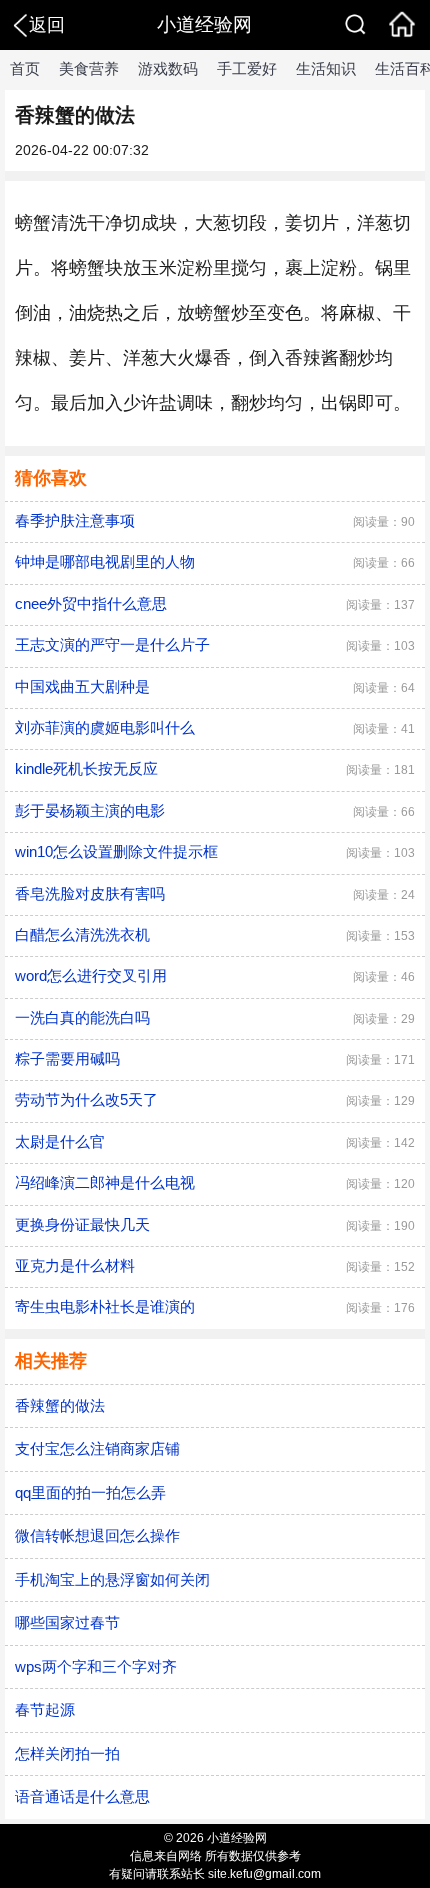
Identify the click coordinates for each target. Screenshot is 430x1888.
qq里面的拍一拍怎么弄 (90, 1492)
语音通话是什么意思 (82, 1796)
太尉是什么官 (60, 1141)
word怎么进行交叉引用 (91, 975)
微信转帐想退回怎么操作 (97, 1535)
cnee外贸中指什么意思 (91, 603)
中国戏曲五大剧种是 (82, 686)
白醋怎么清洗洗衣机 (82, 934)
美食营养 (89, 68)
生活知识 (326, 68)
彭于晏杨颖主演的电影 (90, 810)
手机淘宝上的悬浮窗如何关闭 (112, 1579)
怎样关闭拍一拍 (67, 1753)
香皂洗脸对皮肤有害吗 (90, 893)
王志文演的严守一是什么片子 (112, 644)
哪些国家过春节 (67, 1622)
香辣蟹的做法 (60, 1405)
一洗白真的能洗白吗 (82, 1017)
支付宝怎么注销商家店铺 (97, 1448)
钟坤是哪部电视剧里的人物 (105, 561)
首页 (25, 68)
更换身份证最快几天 (82, 1224)
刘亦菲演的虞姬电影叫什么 (105, 727)
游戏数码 (168, 68)
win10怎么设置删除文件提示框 (116, 851)
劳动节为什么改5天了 (86, 1099)
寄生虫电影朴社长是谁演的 (105, 1306)
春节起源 (45, 1709)
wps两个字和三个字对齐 (96, 1666)
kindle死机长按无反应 (86, 768)
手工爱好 (247, 68)
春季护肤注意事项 (75, 520)
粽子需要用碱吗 (67, 1058)
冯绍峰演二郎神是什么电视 (105, 1182)
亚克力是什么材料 (75, 1265)
